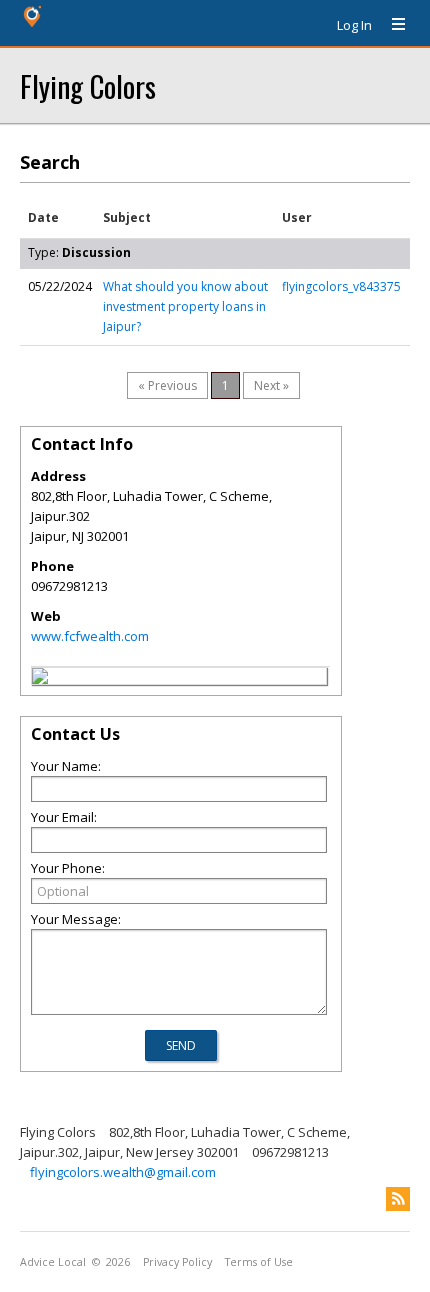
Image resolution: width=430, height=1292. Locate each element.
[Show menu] (391, 25)
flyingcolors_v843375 (341, 286)
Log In (354, 25)
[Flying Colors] (40, 679)
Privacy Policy (177, 1262)
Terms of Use (259, 1262)
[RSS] (398, 1199)
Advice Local (53, 1262)
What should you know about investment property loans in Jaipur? (185, 306)
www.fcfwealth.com (90, 636)
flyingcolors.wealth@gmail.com (123, 1172)
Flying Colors (88, 85)
